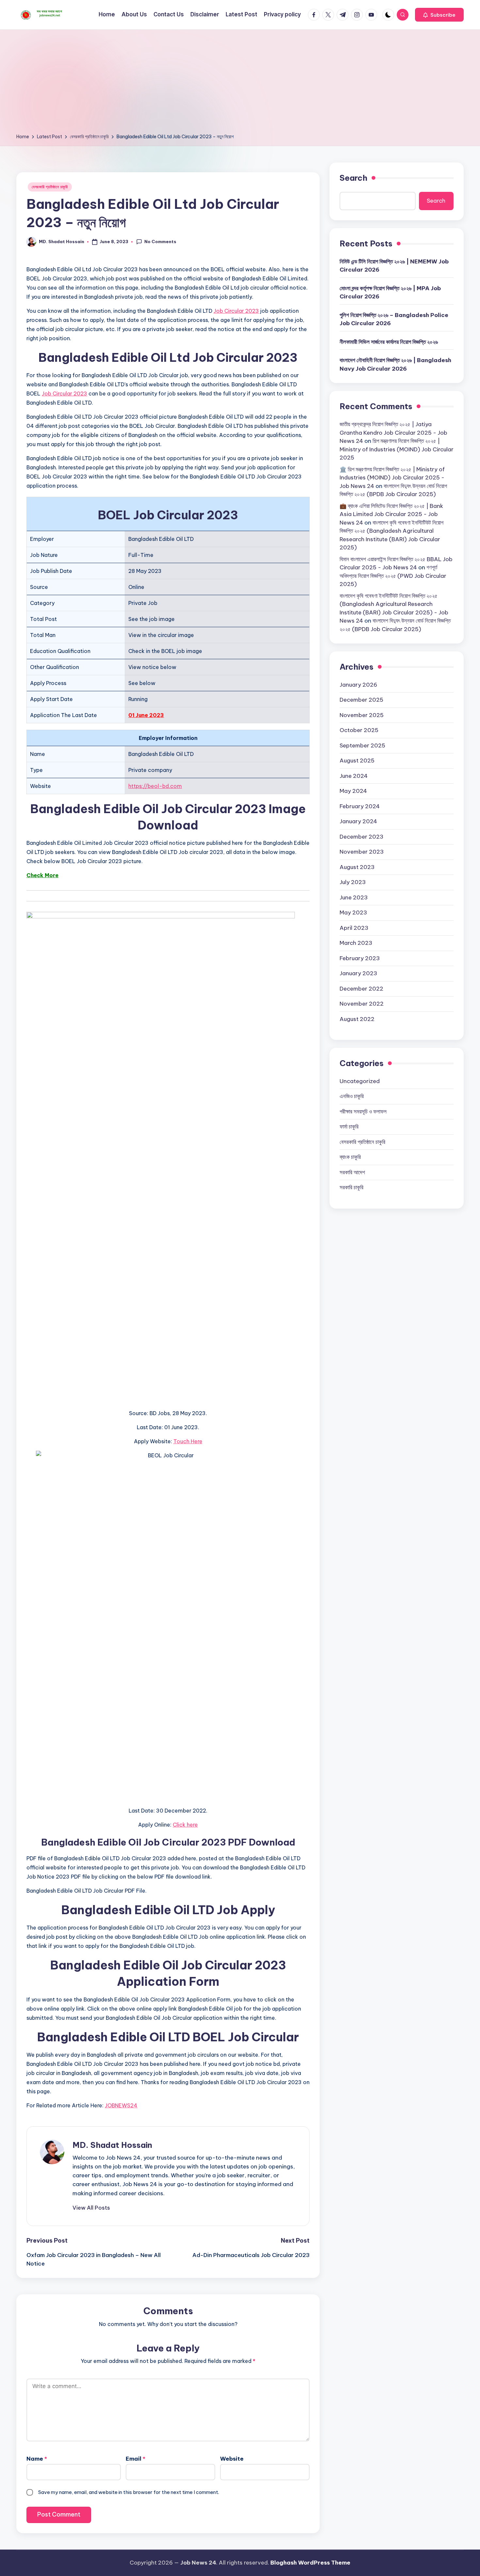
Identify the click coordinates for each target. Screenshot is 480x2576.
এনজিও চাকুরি (352, 1096)
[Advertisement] (240, 84)
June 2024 (354, 776)
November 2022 (362, 1003)
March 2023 (356, 943)
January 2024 (358, 821)
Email (136, 2459)
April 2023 (354, 928)
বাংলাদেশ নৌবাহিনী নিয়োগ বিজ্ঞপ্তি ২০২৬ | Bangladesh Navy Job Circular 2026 (395, 364)
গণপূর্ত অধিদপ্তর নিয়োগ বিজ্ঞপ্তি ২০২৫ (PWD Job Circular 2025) (393, 575)
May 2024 (353, 791)
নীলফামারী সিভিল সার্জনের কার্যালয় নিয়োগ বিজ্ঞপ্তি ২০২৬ (389, 342)
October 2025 (359, 730)
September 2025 (362, 745)
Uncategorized (360, 1081)
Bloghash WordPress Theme (310, 2563)
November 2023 (362, 851)
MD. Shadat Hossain (112, 2145)
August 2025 (357, 760)
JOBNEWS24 (121, 2105)
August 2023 (357, 867)
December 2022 (361, 988)
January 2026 (358, 684)
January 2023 (358, 973)
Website (232, 2459)
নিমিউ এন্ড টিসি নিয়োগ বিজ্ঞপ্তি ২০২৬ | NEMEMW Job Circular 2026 (394, 265)
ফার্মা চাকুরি (349, 1126)
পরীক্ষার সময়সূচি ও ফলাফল (363, 1111)
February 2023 (360, 958)
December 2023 (361, 836)
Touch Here (188, 1441)
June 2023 (354, 897)
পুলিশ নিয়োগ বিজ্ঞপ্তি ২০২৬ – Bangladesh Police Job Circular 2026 (394, 319)
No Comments (160, 242)
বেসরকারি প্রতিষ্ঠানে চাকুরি (50, 187)
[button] (439, 15)
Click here (185, 1825)
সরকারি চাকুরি (352, 1187)
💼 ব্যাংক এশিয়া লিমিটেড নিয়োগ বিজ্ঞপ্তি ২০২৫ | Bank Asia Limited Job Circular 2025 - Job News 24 (391, 514)
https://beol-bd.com (155, 786)
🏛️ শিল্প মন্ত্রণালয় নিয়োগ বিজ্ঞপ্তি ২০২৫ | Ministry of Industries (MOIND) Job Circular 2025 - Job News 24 (392, 477)
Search (353, 178)
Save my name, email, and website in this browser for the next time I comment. (129, 2492)
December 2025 (361, 699)
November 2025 (362, 715)
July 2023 (353, 882)
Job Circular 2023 (236, 311)
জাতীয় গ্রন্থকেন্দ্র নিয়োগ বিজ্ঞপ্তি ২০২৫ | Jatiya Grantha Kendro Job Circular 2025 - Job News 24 (393, 432)
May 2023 (353, 912)
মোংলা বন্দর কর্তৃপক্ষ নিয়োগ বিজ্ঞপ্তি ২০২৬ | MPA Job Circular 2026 (390, 292)
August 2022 (357, 1019)
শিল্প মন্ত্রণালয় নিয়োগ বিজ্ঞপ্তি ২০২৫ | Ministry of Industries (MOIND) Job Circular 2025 (397, 449)
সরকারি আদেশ (352, 1172)
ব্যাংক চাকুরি (350, 1157)
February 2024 (360, 806)
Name (37, 2459)
